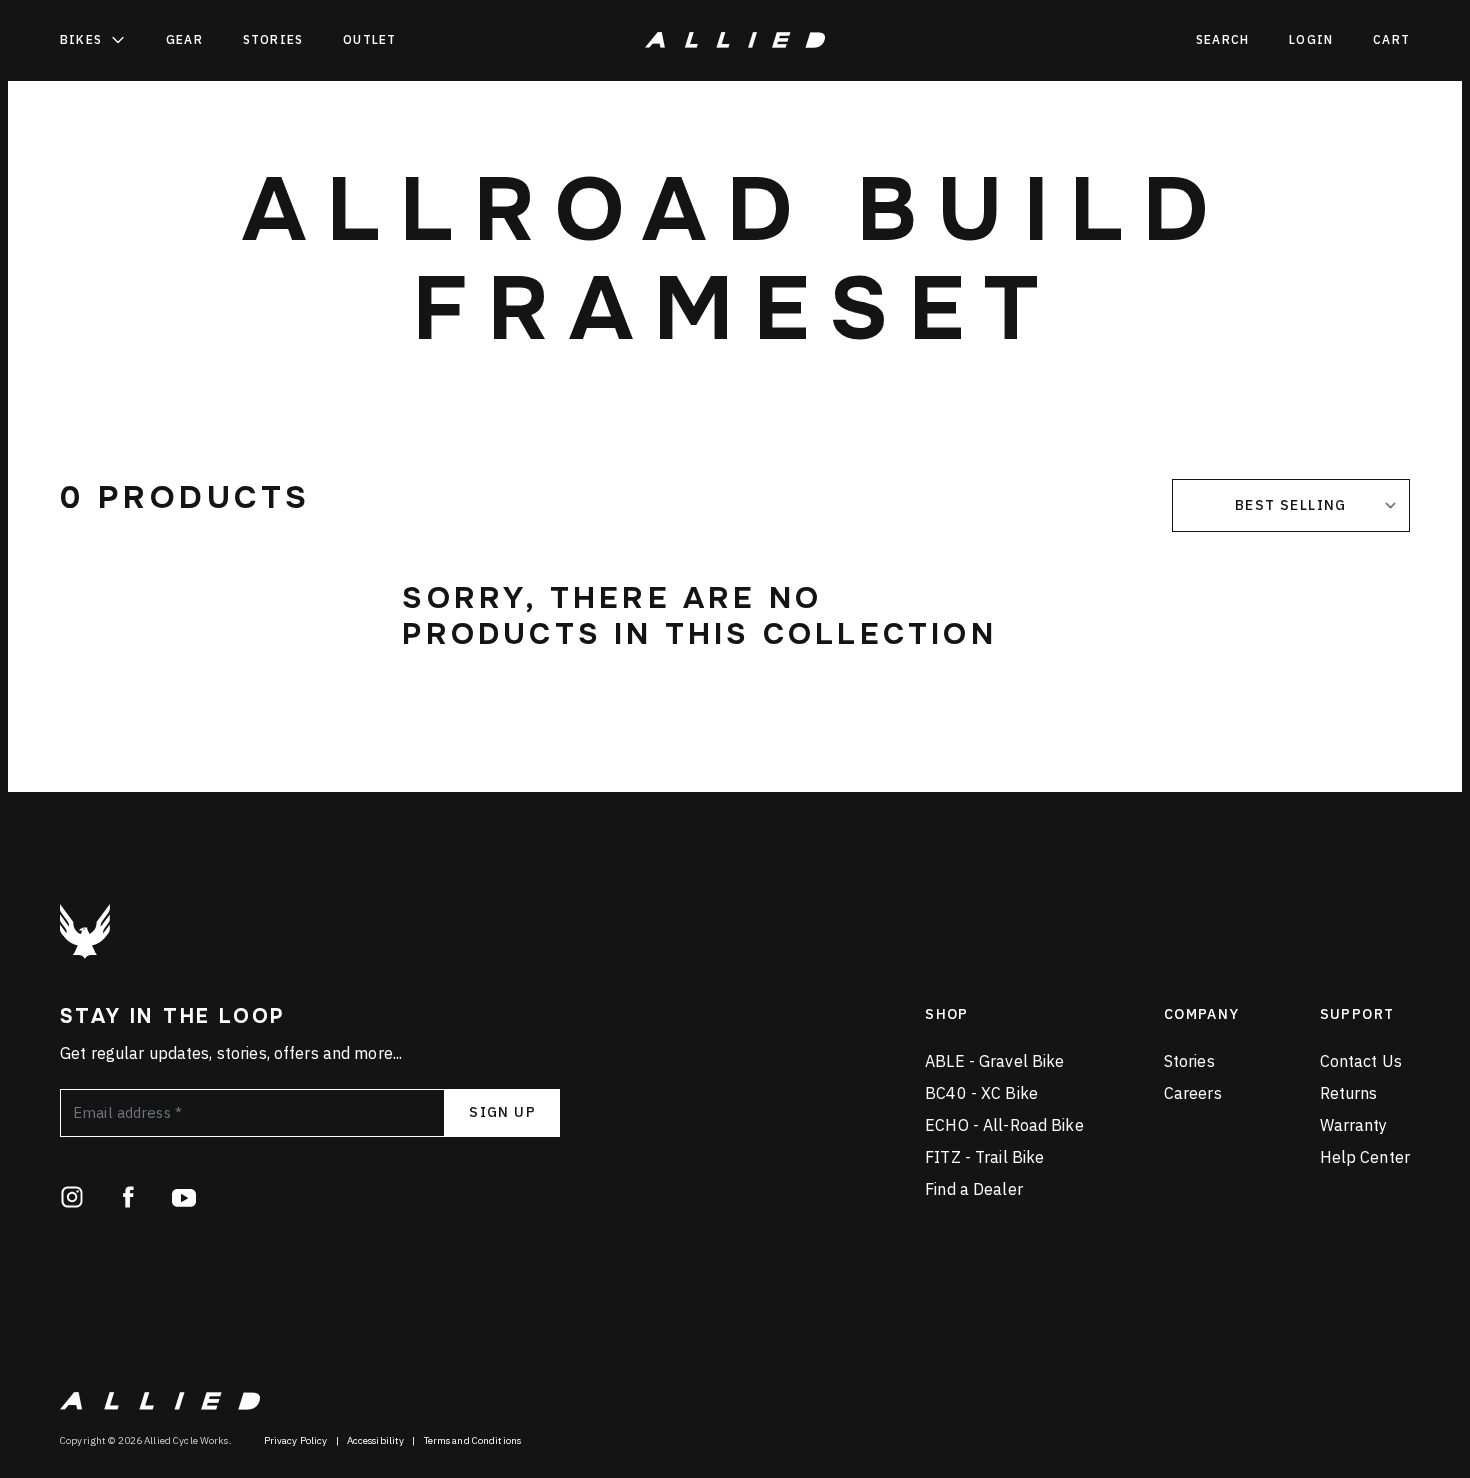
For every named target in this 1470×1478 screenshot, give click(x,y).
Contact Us (1361, 1061)
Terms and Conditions (473, 1440)
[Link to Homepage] (85, 931)
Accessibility (376, 1440)
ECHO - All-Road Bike (1004, 1125)
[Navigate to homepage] (735, 40)
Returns (1349, 1093)
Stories (273, 39)
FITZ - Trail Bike (984, 1157)
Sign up (502, 1112)
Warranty (1354, 1125)
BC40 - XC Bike (981, 1093)
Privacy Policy (296, 1440)
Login (1311, 39)
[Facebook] (128, 1197)
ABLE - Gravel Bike (994, 1061)
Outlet (369, 39)
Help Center (1365, 1157)
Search (1222, 39)
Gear (184, 39)
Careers (1193, 1093)
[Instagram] (72, 1197)
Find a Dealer (974, 1189)
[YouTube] (184, 1197)
